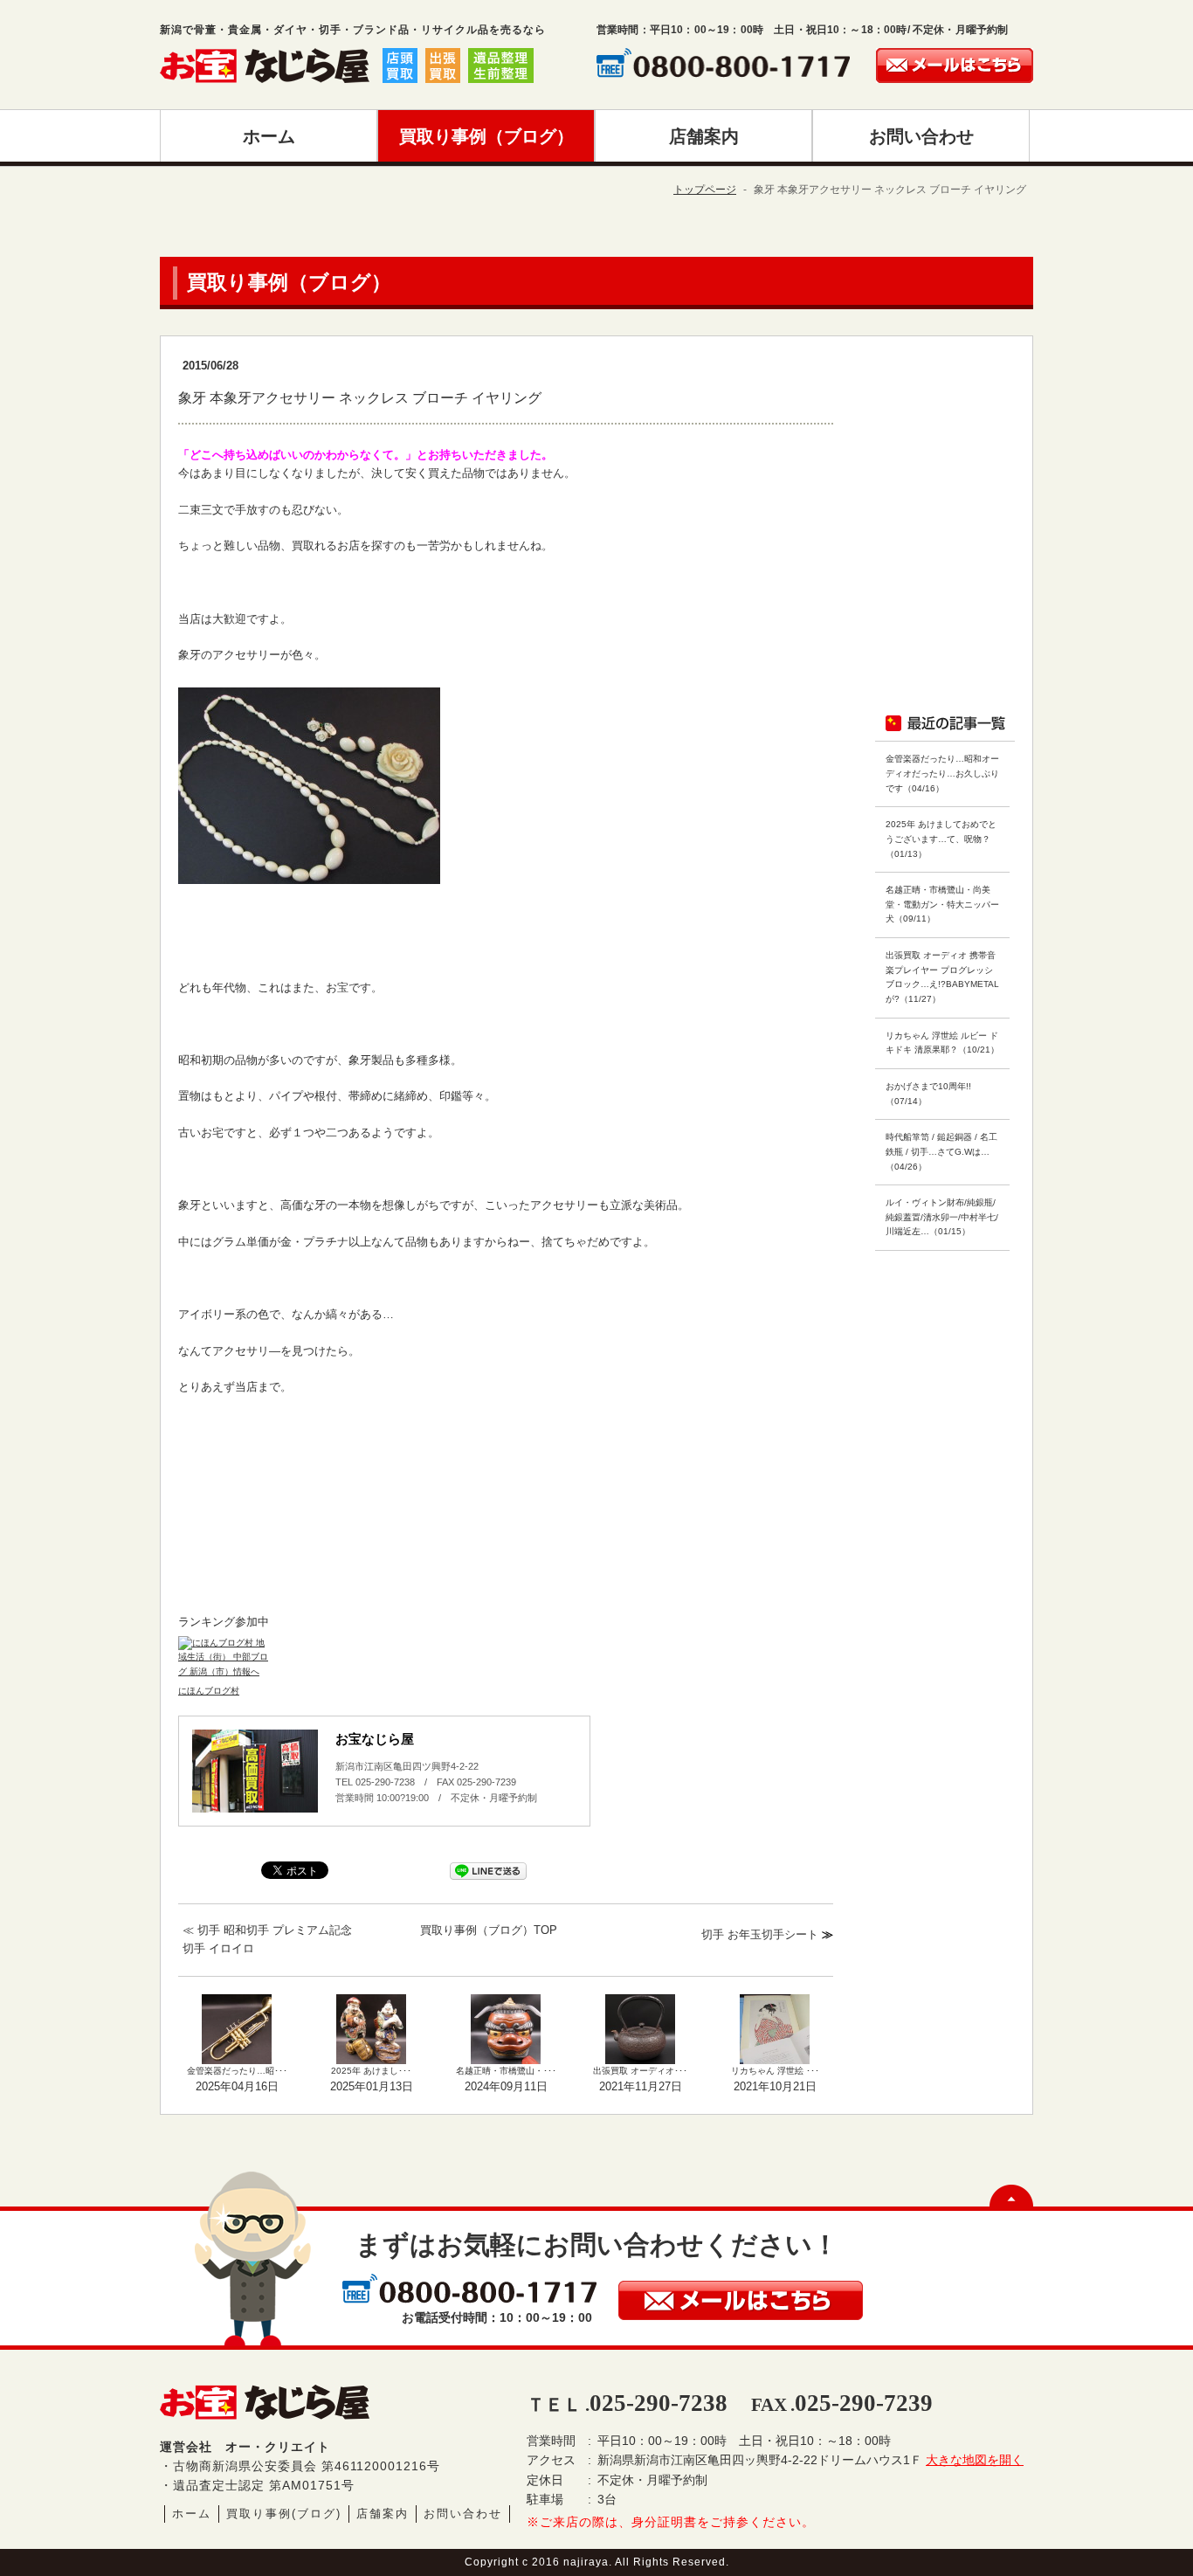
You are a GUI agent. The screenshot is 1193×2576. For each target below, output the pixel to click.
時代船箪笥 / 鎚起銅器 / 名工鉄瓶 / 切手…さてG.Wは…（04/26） (941, 1151)
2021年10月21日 (775, 2086)
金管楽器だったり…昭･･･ (237, 2071)
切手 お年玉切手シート (760, 1934)
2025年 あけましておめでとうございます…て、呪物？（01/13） (941, 839)
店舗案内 (383, 2514)
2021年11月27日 (641, 2086)
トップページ (705, 190)
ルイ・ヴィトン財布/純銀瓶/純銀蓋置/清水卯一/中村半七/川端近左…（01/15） (942, 1217)
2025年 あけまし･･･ (371, 2071)
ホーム (192, 2514)
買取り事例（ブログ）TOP (489, 1930)
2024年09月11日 (506, 2086)
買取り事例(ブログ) (284, 2514)
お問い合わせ (463, 2514)
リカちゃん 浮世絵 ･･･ (775, 2071)
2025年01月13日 (372, 2086)
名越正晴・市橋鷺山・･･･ (506, 2071)
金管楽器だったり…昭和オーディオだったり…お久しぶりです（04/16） (942, 773)
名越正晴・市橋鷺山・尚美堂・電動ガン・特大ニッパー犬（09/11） (942, 904)
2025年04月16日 (237, 2086)
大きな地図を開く (975, 2460)
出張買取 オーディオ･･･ (640, 2071)
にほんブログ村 (209, 1691)
